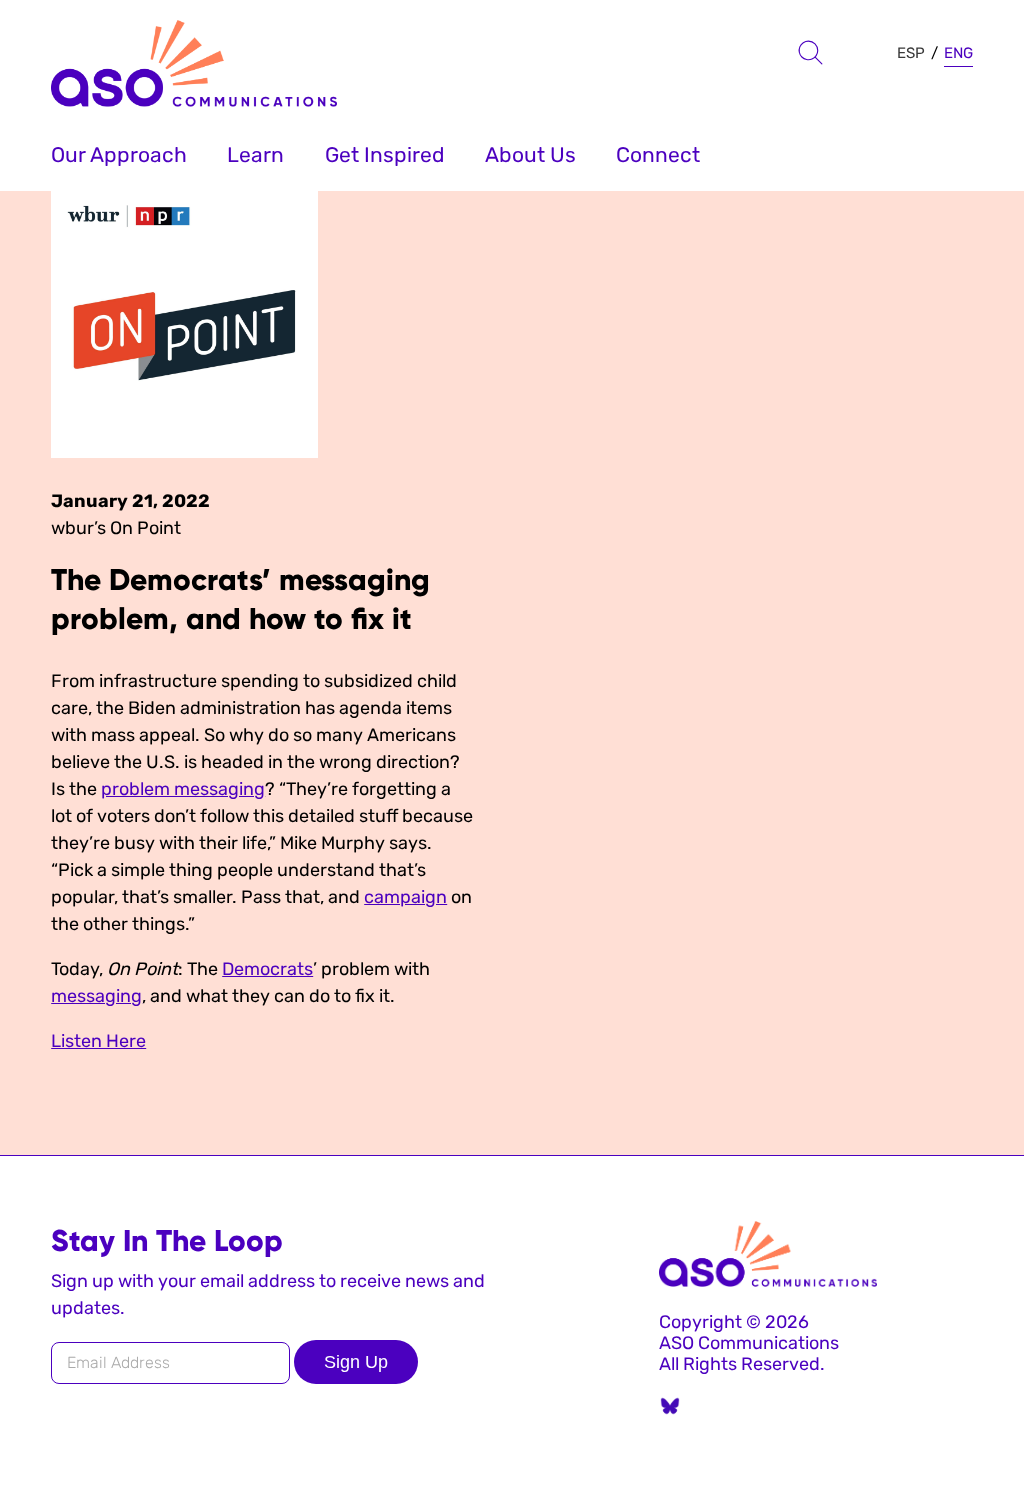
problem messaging (183, 789)
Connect (658, 154)
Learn (255, 154)
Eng (958, 53)
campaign (405, 897)
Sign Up (356, 1362)
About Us (530, 154)
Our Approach (119, 154)
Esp (911, 53)
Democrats (267, 969)
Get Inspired (385, 154)
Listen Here (98, 1041)
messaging (96, 996)
